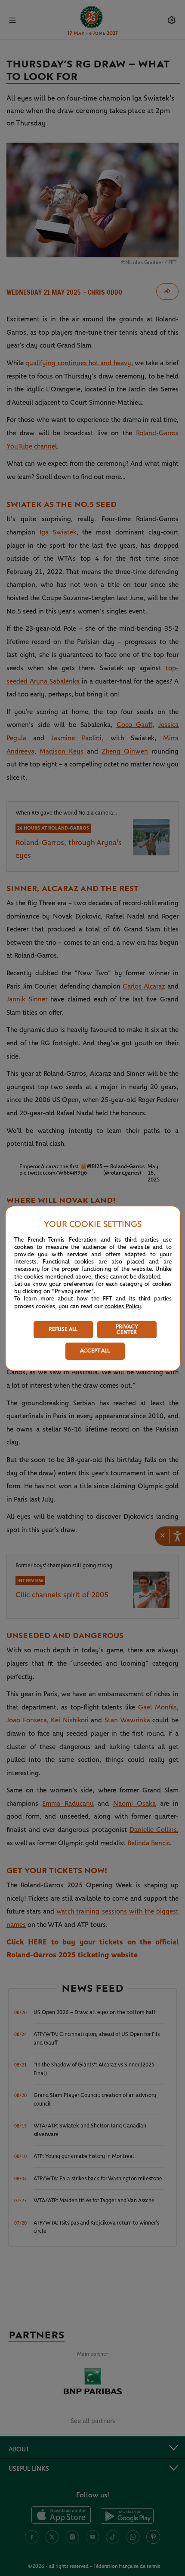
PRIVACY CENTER (127, 1330)
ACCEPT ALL (95, 1351)
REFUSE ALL (63, 1329)
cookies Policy (123, 1306)
